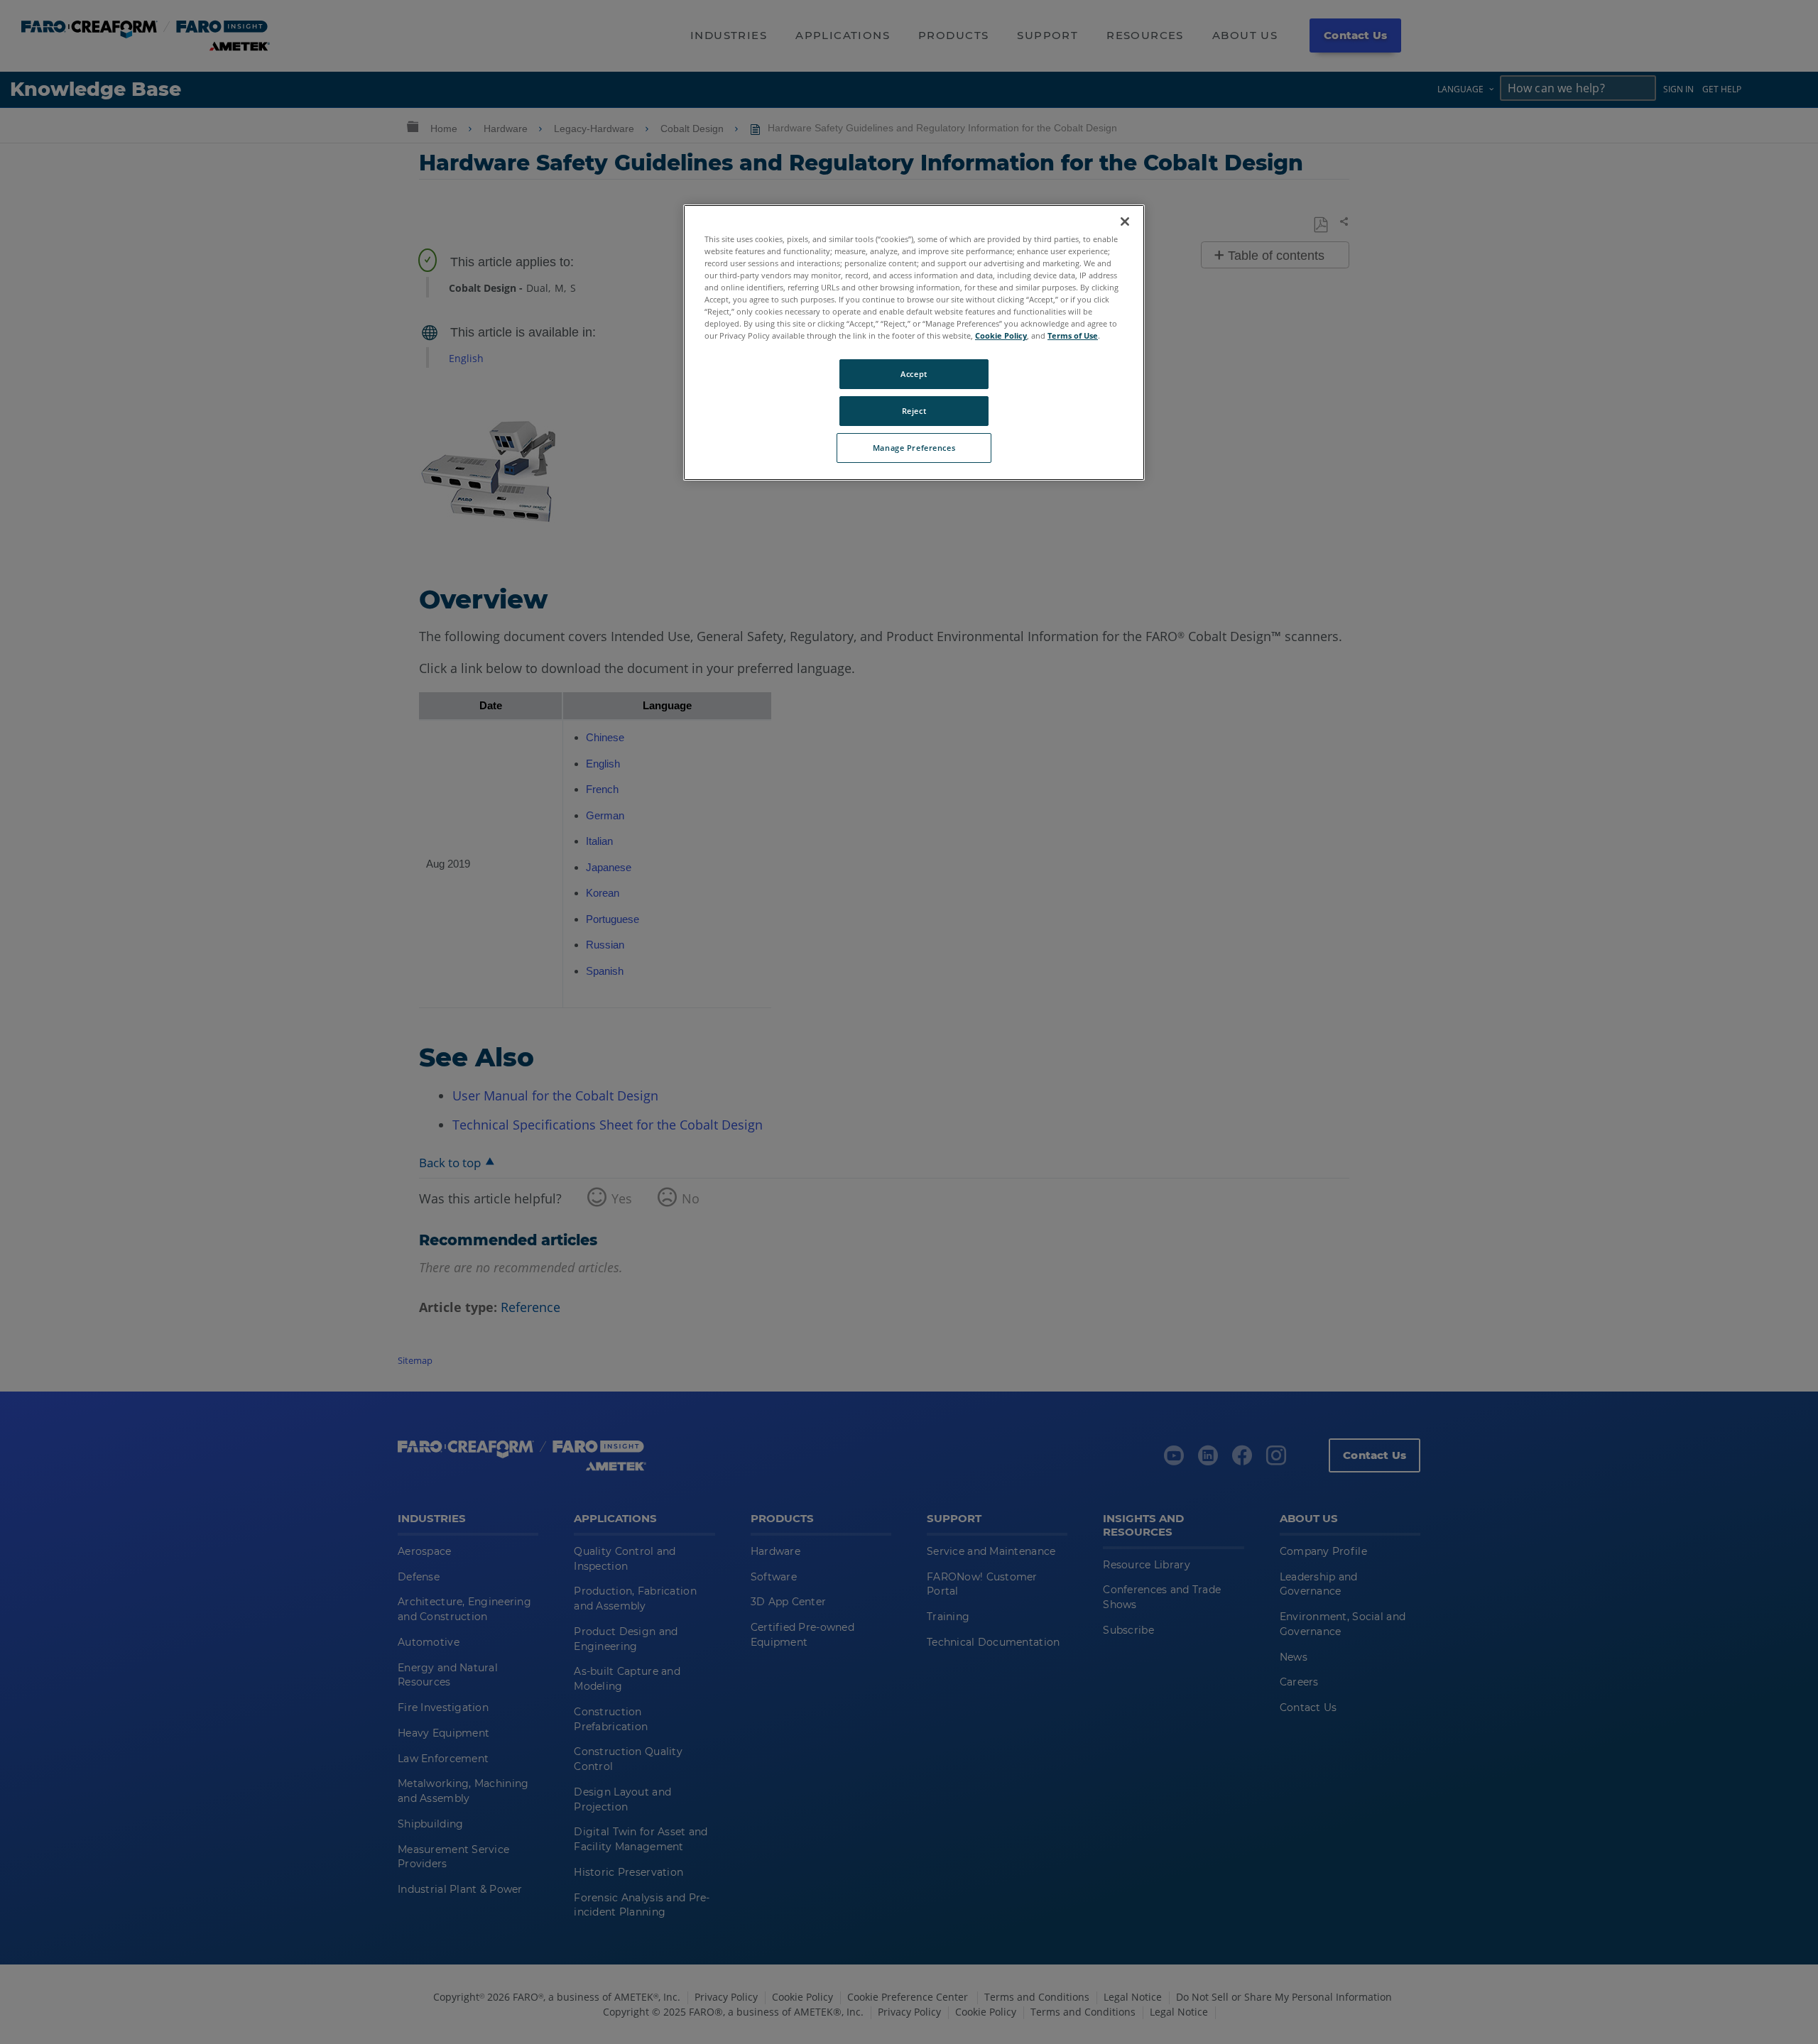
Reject (914, 411)
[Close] (1125, 222)
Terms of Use (1073, 335)
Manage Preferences (914, 448)
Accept (914, 374)
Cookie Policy (1001, 335)
